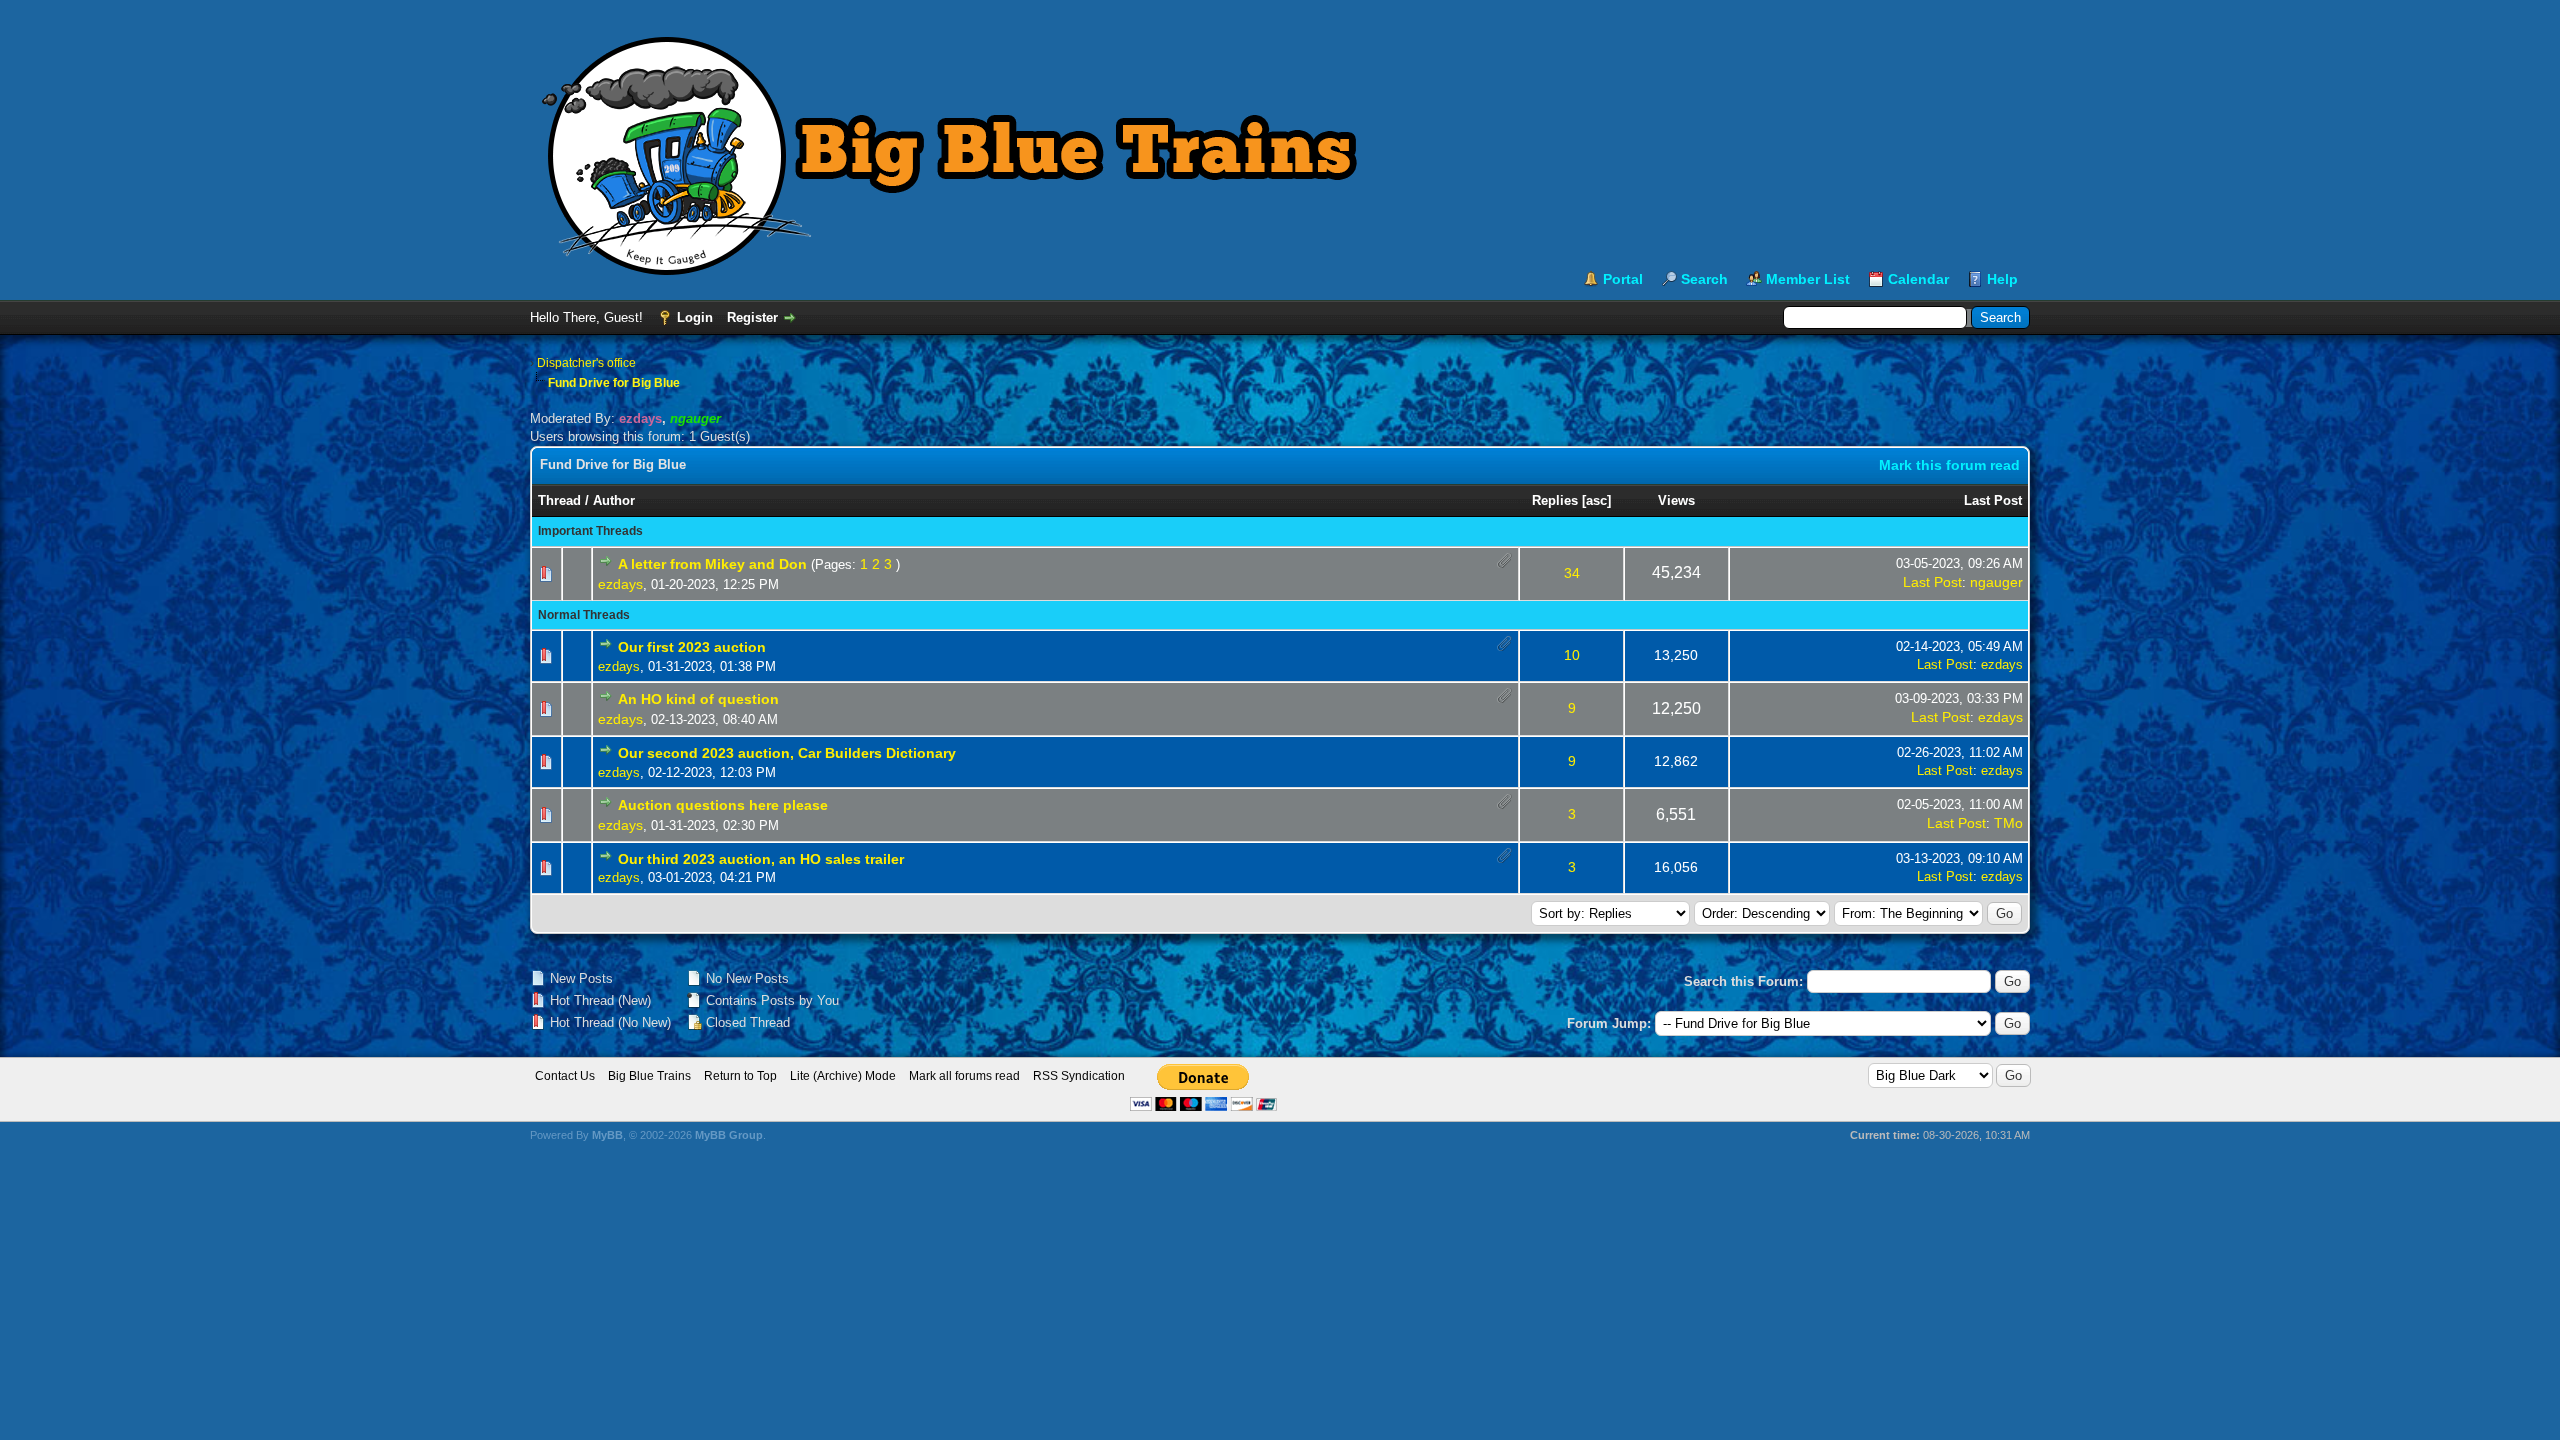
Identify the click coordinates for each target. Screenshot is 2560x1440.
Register (752, 317)
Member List (1808, 279)
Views (1676, 500)
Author (614, 500)
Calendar (1918, 279)
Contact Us (565, 1076)
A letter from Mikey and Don (712, 564)
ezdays (620, 584)
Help (2002, 279)
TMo (2008, 823)
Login (695, 317)
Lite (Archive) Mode (843, 1076)
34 (1572, 573)
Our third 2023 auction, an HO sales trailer (761, 859)
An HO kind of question (698, 699)
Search (1704, 279)
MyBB (607, 1135)
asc (1596, 500)
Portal (1623, 279)
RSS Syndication (1079, 1076)
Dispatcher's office (586, 363)
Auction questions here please (723, 805)
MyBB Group (729, 1135)
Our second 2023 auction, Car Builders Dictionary (787, 753)
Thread (559, 500)
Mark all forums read (964, 1076)
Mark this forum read (1949, 465)
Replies (1555, 500)
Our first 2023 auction (692, 647)
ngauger (1996, 582)
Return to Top (740, 1076)
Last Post (1993, 500)
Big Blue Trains (649, 1076)
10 (1572, 655)
